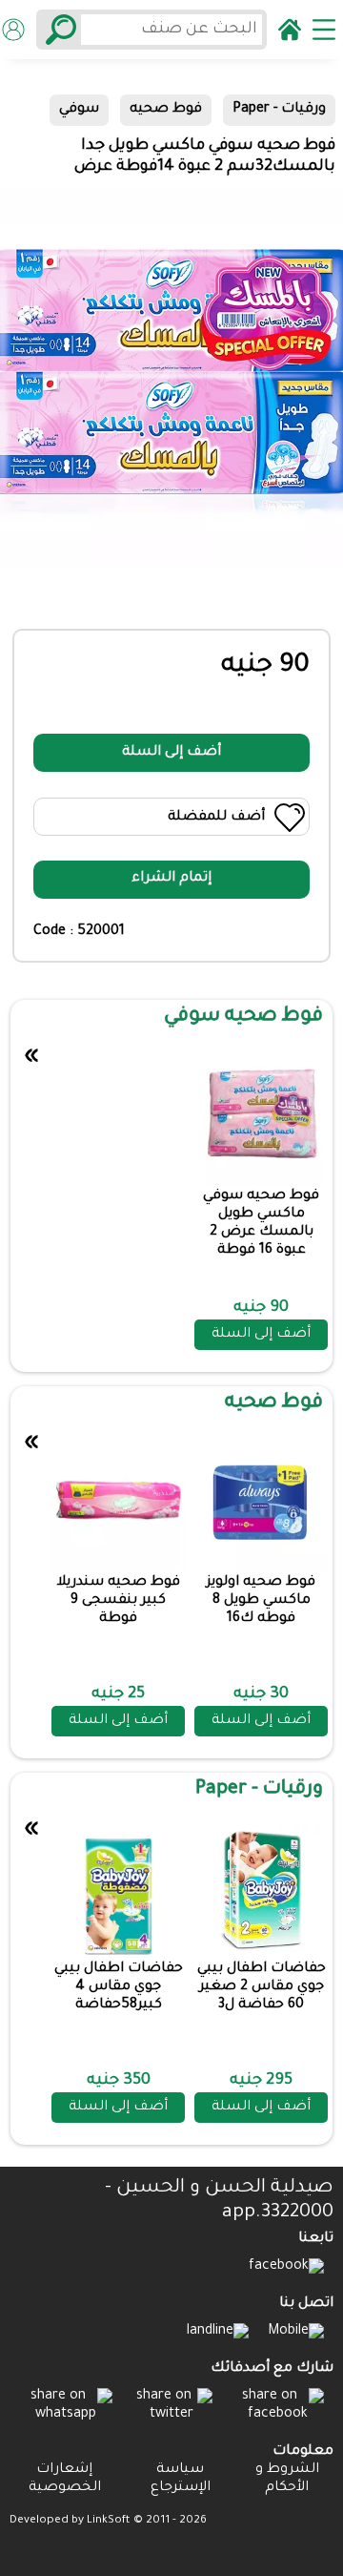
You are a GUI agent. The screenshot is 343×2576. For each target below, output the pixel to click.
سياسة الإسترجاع (181, 2479)
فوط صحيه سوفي (243, 1017)
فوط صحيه (166, 110)
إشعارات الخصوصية (65, 2479)
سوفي (79, 110)
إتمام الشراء (171, 879)
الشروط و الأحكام (287, 2479)
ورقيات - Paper (279, 110)
